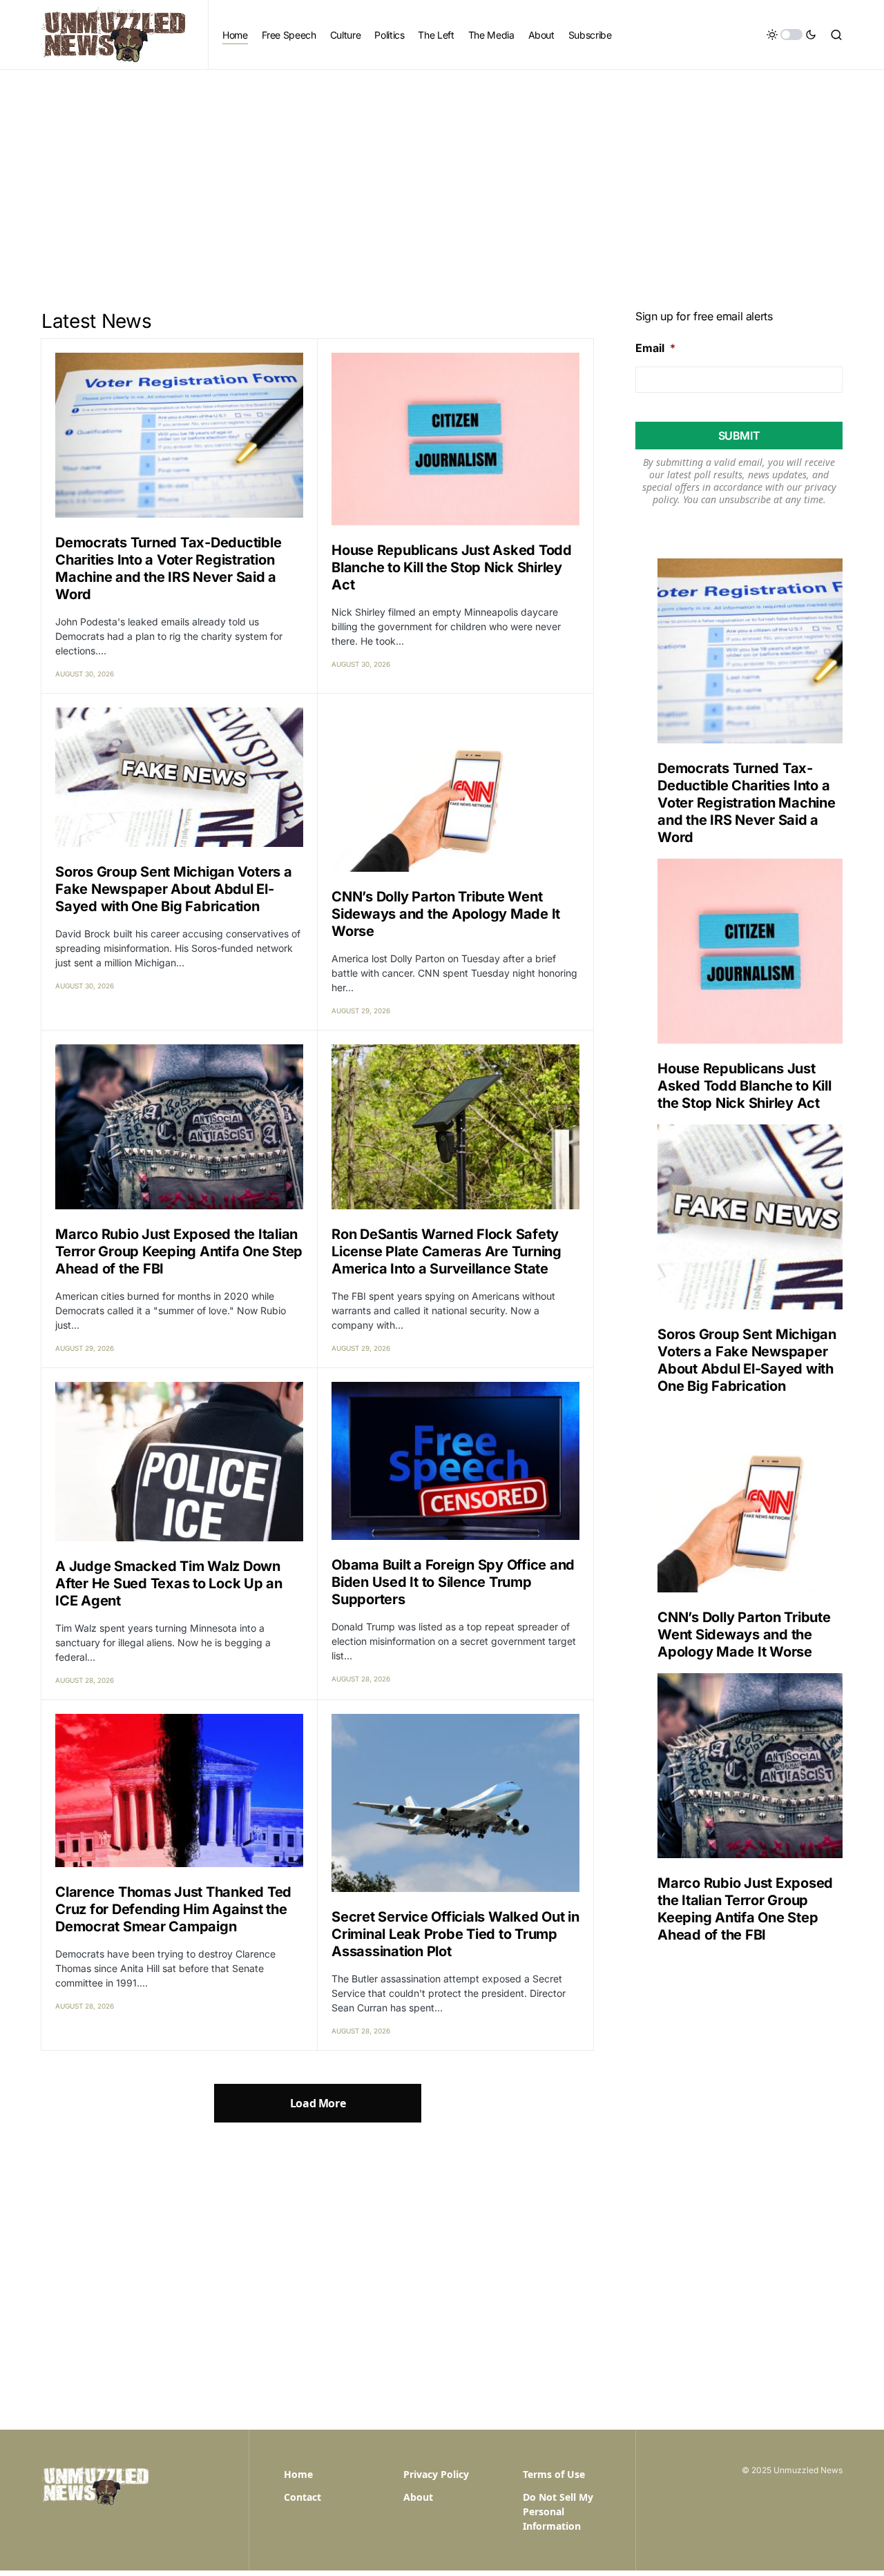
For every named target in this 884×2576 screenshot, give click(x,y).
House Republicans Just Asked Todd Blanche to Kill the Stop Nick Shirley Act (452, 567)
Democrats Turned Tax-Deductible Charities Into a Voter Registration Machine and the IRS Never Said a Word (168, 568)
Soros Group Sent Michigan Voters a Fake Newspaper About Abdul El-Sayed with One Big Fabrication (174, 889)
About (418, 2497)
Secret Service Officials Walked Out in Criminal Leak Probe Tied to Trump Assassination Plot (455, 1934)
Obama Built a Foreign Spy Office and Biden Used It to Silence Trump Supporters (453, 1582)
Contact (302, 2497)
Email (655, 348)
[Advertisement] (442, 173)
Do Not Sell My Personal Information (558, 2511)
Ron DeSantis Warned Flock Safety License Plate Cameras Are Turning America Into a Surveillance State (446, 1251)
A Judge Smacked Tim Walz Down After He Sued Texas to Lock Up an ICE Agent (169, 1583)
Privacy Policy (436, 2474)
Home (298, 2474)
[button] (791, 35)
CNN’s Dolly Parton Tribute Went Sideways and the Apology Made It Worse (446, 914)
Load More (318, 2103)
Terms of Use (554, 2474)
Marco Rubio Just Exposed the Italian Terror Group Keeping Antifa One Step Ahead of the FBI (179, 1251)
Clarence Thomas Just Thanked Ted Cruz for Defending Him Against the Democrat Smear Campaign (173, 1909)
